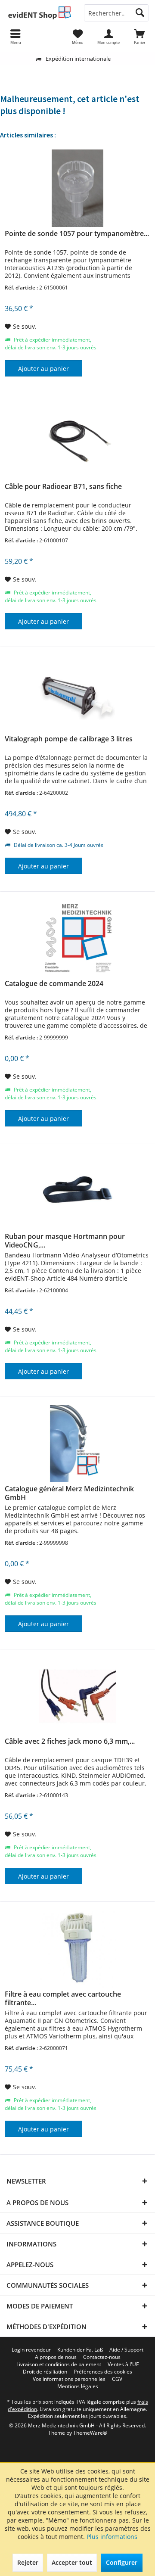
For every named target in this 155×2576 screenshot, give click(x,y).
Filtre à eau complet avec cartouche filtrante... (63, 1998)
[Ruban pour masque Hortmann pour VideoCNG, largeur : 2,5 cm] (77, 1191)
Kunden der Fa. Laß (80, 2350)
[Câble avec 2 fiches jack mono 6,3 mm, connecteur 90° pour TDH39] (77, 1696)
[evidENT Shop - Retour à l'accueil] (39, 13)
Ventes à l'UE (123, 2364)
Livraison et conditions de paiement (59, 2364)
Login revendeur (31, 2350)
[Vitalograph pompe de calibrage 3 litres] (77, 694)
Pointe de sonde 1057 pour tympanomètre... (77, 234)
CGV (117, 2379)
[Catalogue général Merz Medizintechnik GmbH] (77, 1444)
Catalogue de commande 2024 (54, 984)
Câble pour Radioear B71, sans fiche (63, 487)
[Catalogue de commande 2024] (77, 938)
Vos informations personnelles (69, 2379)
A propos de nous (56, 2357)
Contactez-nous (102, 2357)
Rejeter (28, 2562)
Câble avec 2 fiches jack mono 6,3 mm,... (70, 1741)
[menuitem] (139, 37)
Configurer (122, 2562)
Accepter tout (72, 2562)
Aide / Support (126, 2350)
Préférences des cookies (103, 2372)
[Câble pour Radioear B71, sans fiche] (77, 441)
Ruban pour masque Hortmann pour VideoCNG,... (65, 1241)
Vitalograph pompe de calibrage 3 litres (69, 739)
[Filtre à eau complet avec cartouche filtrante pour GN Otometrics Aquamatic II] (77, 1949)
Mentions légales (78, 2386)
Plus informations (112, 2537)
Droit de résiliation (45, 2372)
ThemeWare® (90, 2433)
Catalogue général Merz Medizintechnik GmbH (69, 1493)
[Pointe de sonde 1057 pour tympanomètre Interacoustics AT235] (77, 188)
